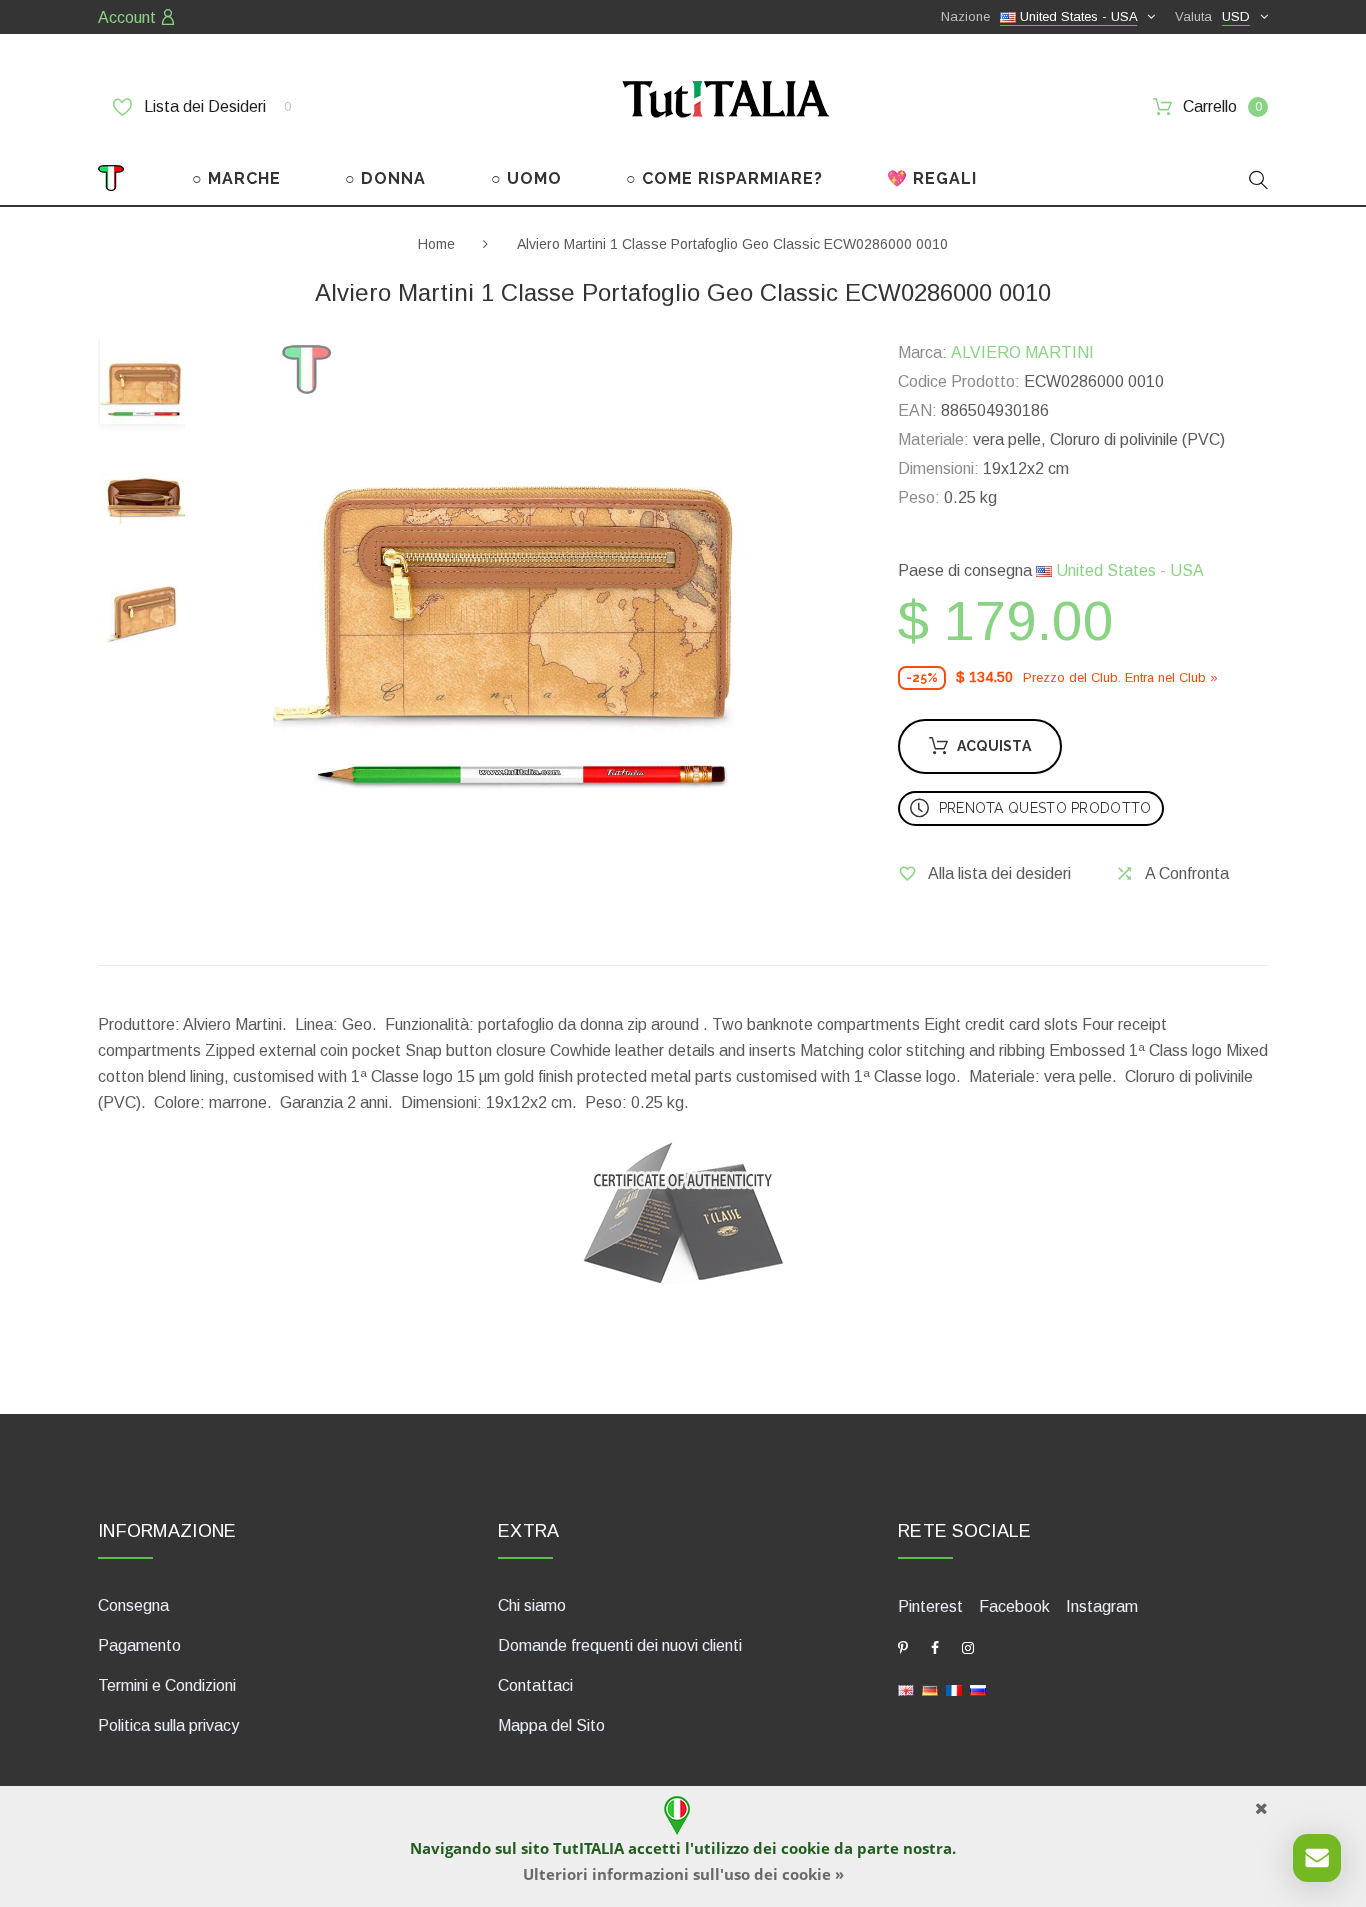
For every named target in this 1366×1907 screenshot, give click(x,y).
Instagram (1102, 1606)
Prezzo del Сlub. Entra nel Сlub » (1120, 677)
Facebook (1014, 1606)
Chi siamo (532, 1605)
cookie (805, 1848)
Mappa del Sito (551, 1725)
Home (436, 244)
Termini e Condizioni (167, 1685)
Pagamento (139, 1645)
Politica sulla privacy (168, 1725)
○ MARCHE (236, 178)
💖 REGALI (932, 178)
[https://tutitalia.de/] (930, 1689)
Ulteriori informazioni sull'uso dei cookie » (683, 1874)
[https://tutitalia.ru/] (978, 1689)
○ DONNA (385, 178)
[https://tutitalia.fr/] (954, 1689)
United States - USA (1128, 570)
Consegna (133, 1605)
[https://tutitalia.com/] (906, 1689)
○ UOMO (526, 178)
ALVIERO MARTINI (1022, 352)
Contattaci (535, 1685)
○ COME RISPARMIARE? (724, 178)
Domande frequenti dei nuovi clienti (620, 1645)
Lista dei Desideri (215, 106)
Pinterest (930, 1606)
